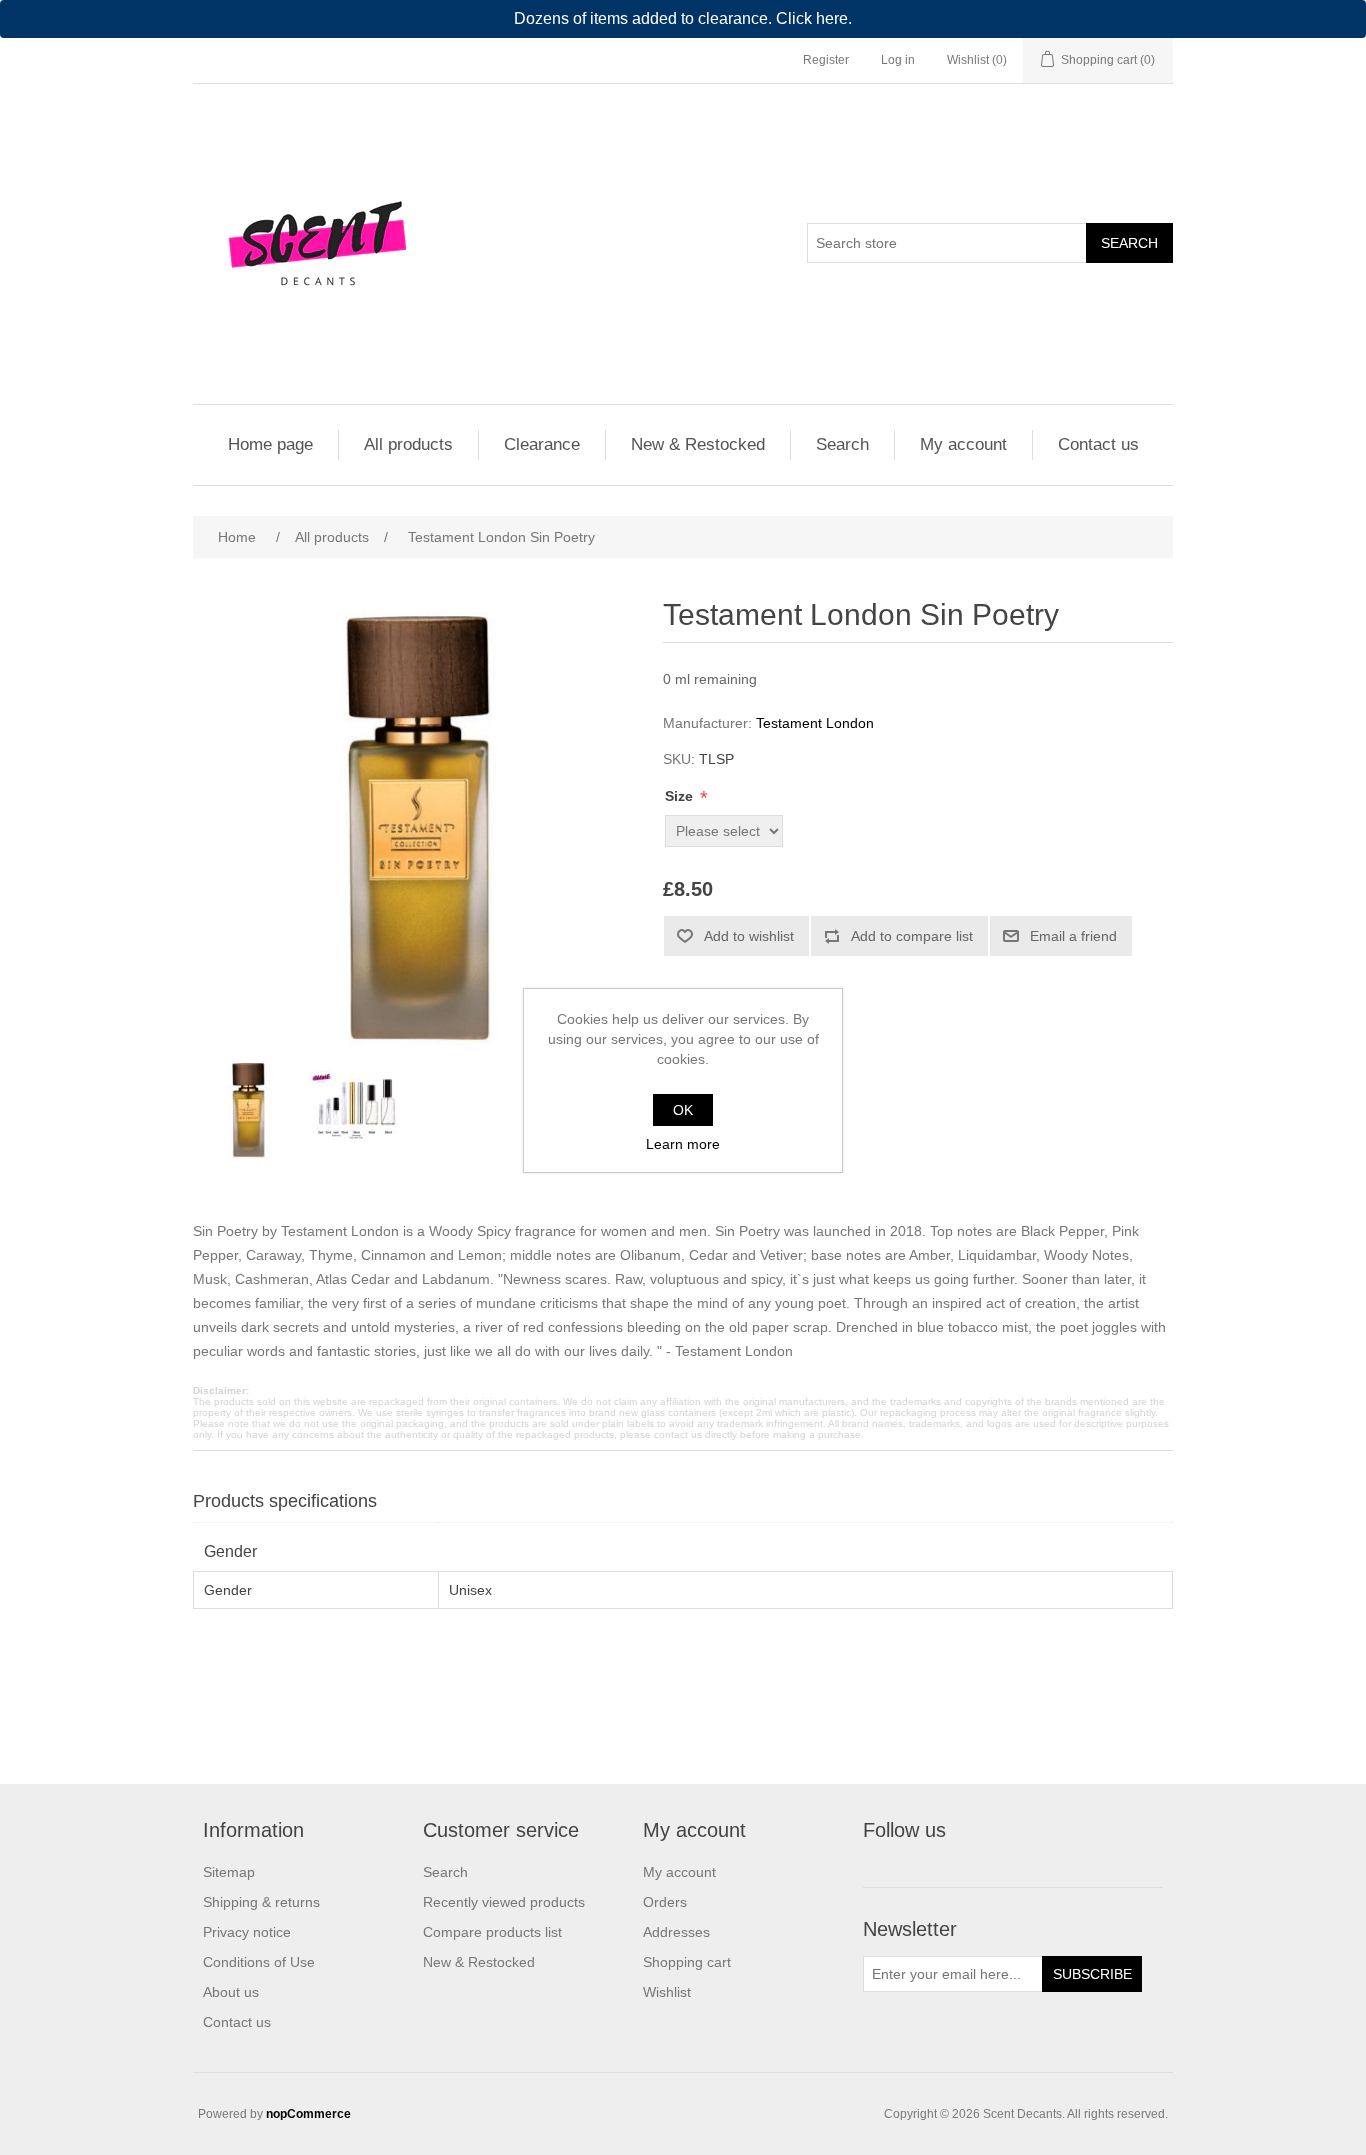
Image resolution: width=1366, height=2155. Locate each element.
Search (1129, 243)
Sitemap (229, 1872)
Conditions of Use (259, 1962)
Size (681, 796)
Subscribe (1092, 1974)
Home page (270, 444)
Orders (665, 1902)
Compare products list (492, 1932)
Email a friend (1073, 936)
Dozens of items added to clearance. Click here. (683, 18)
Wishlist (667, 1992)
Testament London (815, 723)
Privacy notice (247, 1932)
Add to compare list (912, 936)
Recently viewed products (504, 1902)
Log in (898, 60)
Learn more (683, 1144)
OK (683, 1110)
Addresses (676, 1932)
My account (963, 444)
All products (408, 444)
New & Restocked (698, 444)
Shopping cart (687, 1962)
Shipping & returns (261, 1902)
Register (826, 60)
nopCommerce (308, 2114)
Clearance (542, 444)
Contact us (1098, 444)
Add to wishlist (749, 936)
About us (231, 1992)
